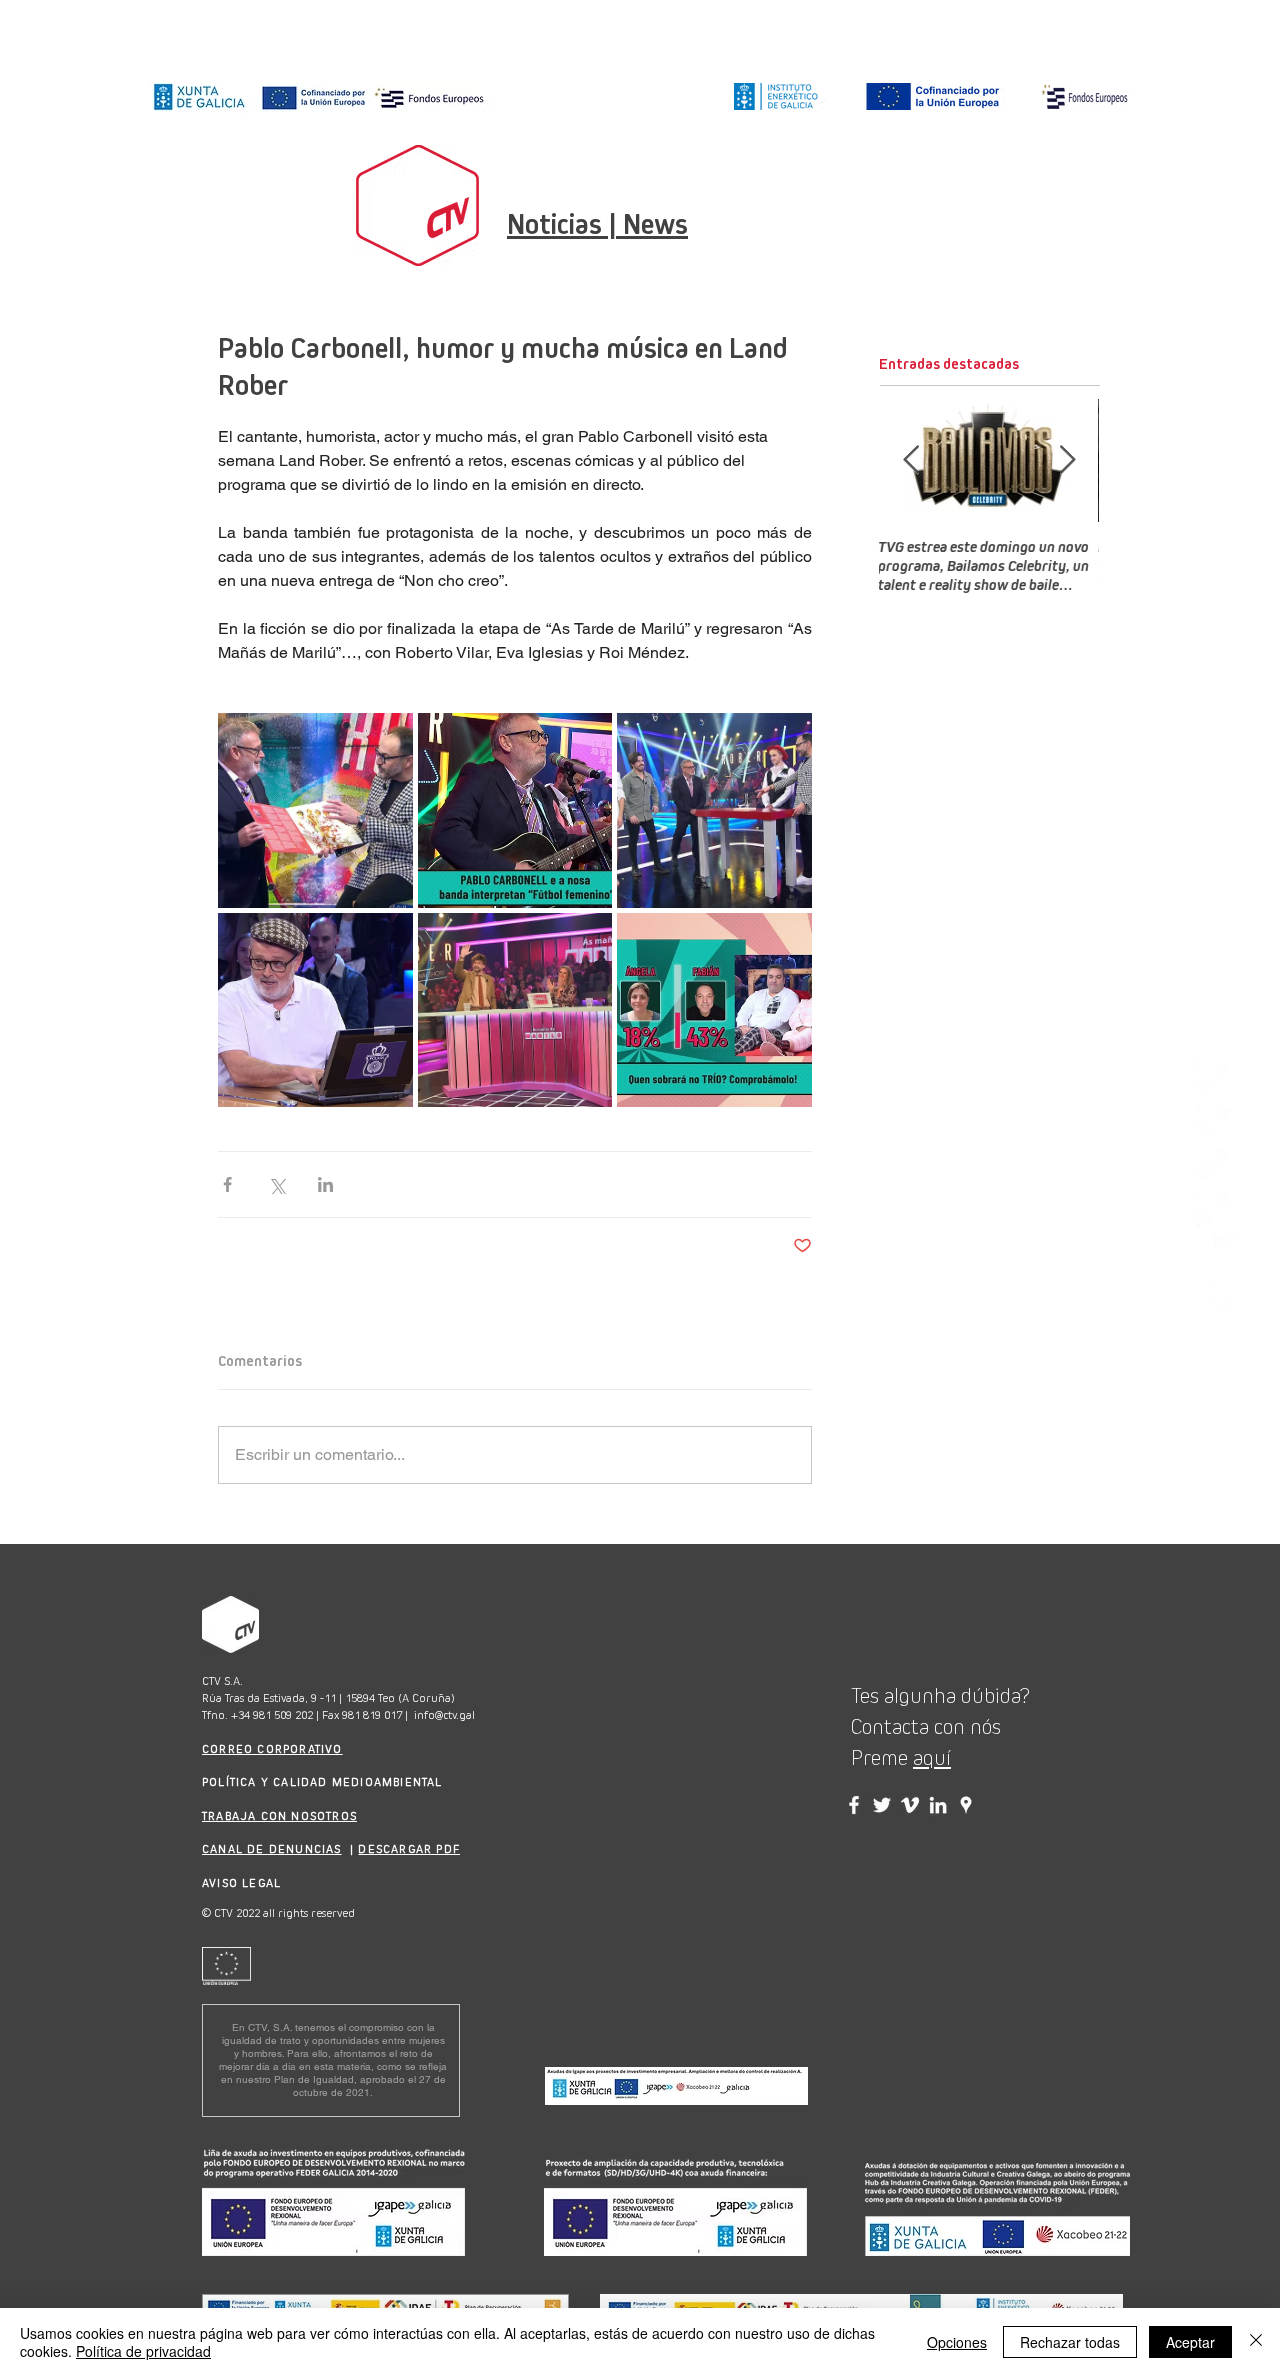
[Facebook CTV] (854, 1805)
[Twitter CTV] (882, 1805)
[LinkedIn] (1215, 1209)
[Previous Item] (911, 461)
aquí (932, 1758)
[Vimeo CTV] (910, 1805)
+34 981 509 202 (272, 1715)
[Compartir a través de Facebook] (227, 1184)
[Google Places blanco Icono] (1215, 1295)
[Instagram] (1215, 1080)
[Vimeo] (1215, 1252)
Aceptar (1190, 2342)
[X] (1215, 1166)
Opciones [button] (957, 2342)
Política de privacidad (143, 2351)
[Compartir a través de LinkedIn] (325, 1184)
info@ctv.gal (444, 1715)
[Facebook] (1215, 1123)
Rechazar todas (1070, 2342)
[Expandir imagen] (315, 810)
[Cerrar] (1256, 2342)
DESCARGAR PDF (409, 1849)
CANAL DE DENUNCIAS (272, 1849)
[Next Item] (1067, 461)
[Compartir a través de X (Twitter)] (276, 1184)
